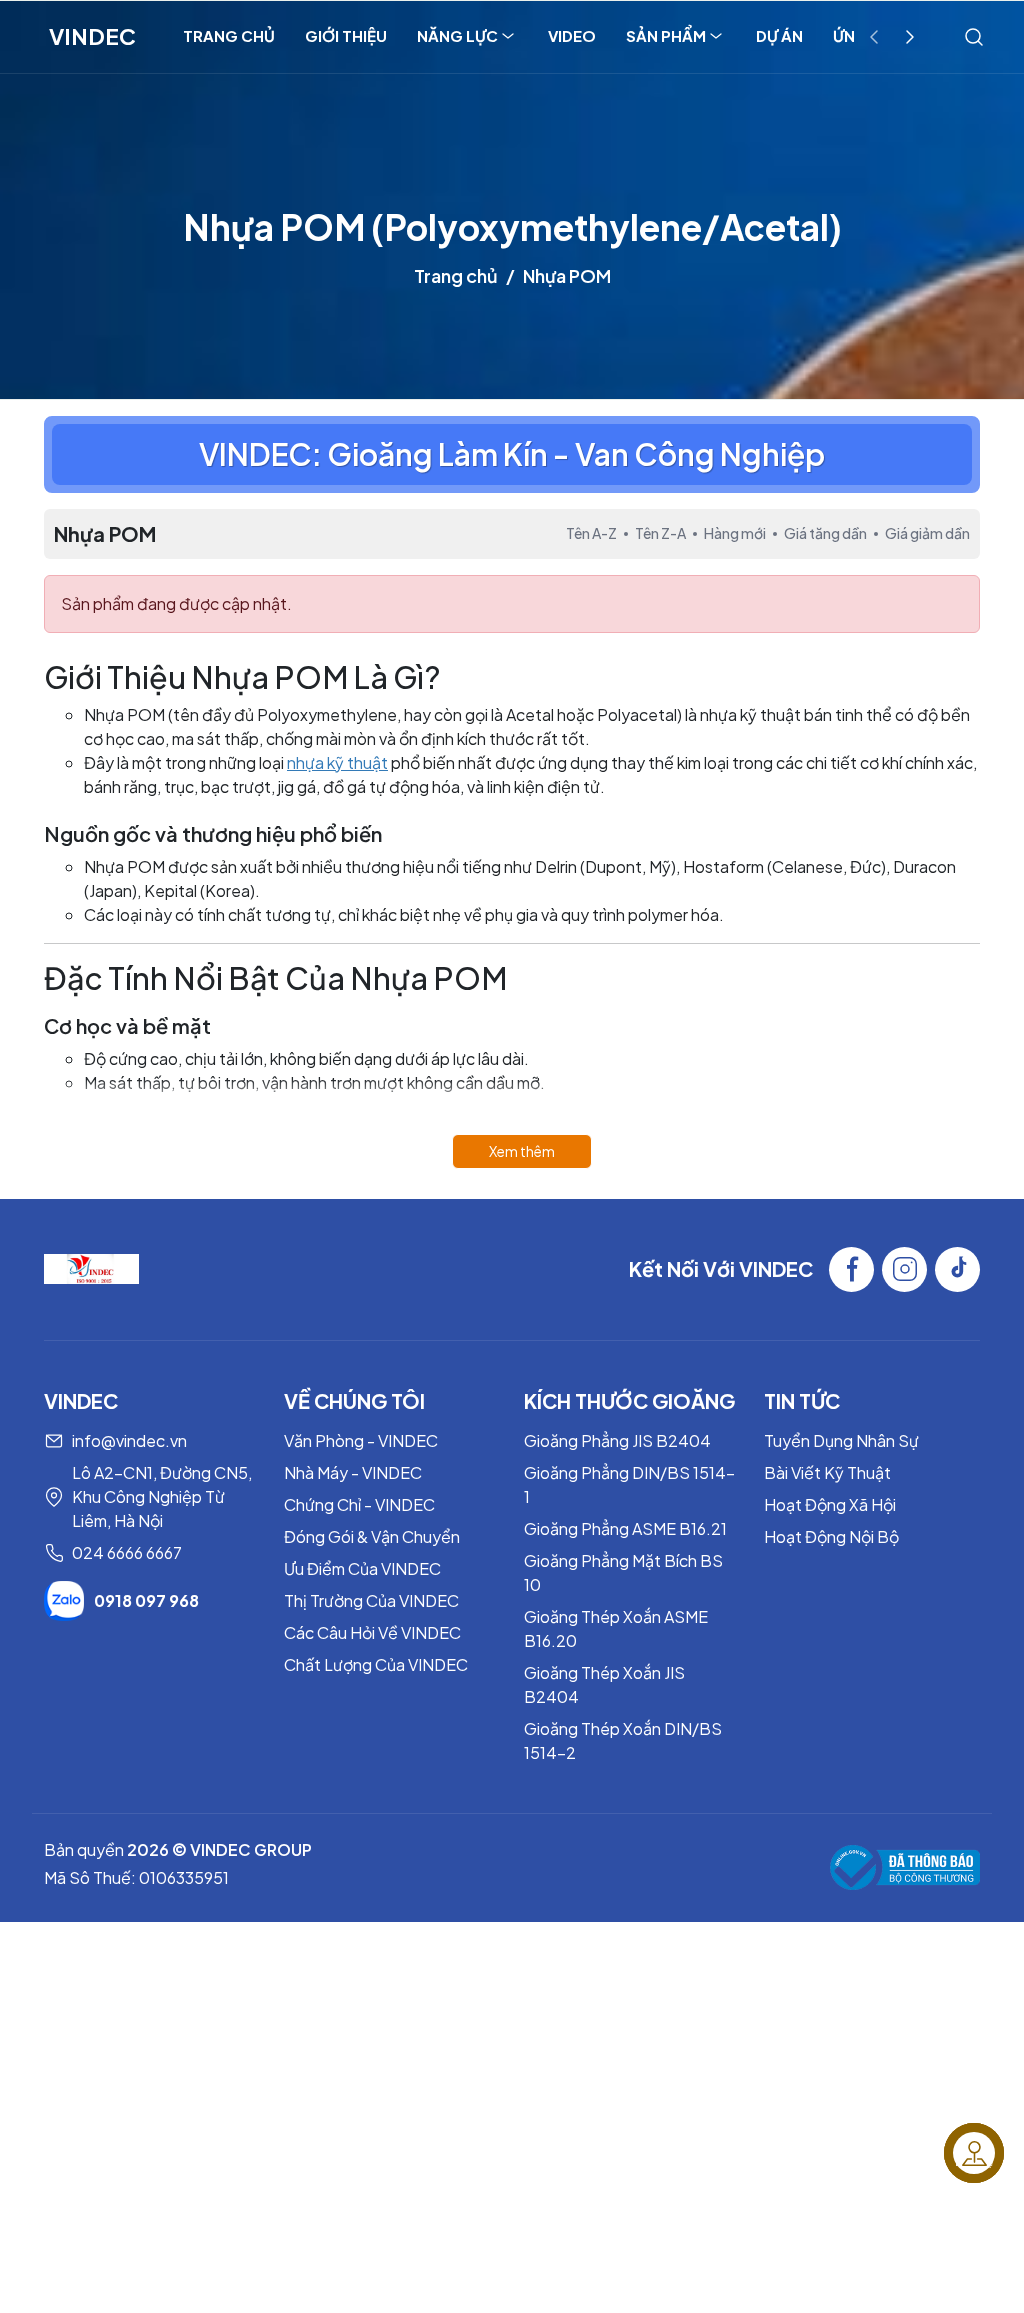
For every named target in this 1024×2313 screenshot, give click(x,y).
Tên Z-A (660, 533)
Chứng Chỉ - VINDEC (359, 1504)
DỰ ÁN (779, 35)
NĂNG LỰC (457, 35)
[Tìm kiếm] (974, 36)
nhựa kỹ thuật (337, 762)
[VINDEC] (91, 1266)
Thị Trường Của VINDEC (371, 1600)
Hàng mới (735, 533)
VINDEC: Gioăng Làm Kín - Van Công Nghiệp (512, 454)
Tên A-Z (591, 533)
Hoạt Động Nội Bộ (831, 1536)
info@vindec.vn (129, 1440)
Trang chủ (456, 275)
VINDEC (92, 36)
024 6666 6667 (127, 1552)
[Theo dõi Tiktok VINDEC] (957, 1269)
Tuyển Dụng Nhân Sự (841, 1440)
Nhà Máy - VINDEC (353, 1472)
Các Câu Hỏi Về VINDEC (372, 1632)
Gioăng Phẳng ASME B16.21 (625, 1528)
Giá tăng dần (825, 533)
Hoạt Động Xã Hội (830, 1504)
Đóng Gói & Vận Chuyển (372, 1536)
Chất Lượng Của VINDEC (376, 1664)
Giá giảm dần (927, 533)
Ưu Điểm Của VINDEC (362, 1568)
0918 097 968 (146, 1600)
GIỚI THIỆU (346, 35)
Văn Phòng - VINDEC (361, 1440)
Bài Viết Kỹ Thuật (827, 1472)
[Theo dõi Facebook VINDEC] (851, 1269)
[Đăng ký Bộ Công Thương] (905, 1867)
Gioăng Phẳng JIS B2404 (617, 1440)
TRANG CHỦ (229, 35)
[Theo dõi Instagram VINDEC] (904, 1269)
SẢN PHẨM (666, 35)
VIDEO (572, 35)
